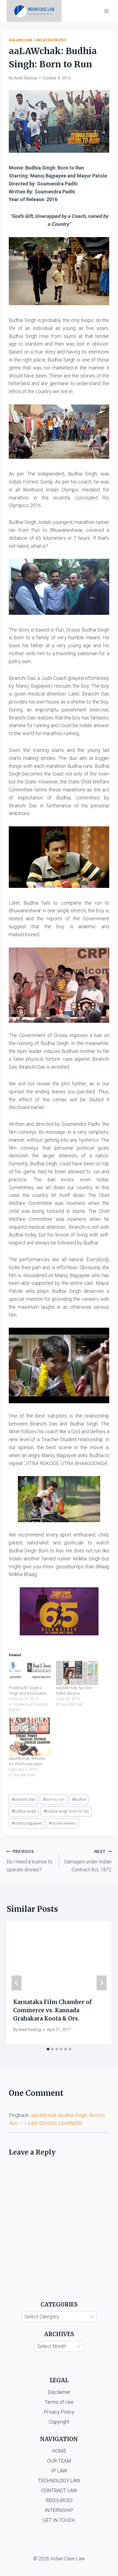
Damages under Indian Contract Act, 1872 (88, 1861)
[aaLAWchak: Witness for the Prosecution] (30, 1737)
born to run (54, 1800)
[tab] (48, 2049)
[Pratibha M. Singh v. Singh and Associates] (30, 1673)
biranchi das (23, 1800)
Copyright (59, 2422)
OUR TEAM (59, 2461)
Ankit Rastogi (26, 78)
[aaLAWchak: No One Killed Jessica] (77, 1673)
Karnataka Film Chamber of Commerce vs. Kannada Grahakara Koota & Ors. (53, 2010)
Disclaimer (59, 2392)
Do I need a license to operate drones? (29, 1861)
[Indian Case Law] (34, 11)
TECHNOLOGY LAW (59, 2481)
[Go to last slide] (16, 1983)
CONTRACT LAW (59, 2490)
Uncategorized (51, 40)
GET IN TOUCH (59, 2520)
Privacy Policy (59, 2412)
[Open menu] (106, 11)
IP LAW (59, 2471)
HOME (59, 2451)
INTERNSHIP (59, 2510)
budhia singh (24, 1811)
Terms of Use (59, 2402)
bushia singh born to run (66, 1811)
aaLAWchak (21, 40)
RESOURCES (59, 2500)
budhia (79, 1800)
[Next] (102, 1983)
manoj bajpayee (26, 1823)
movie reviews (62, 1823)
